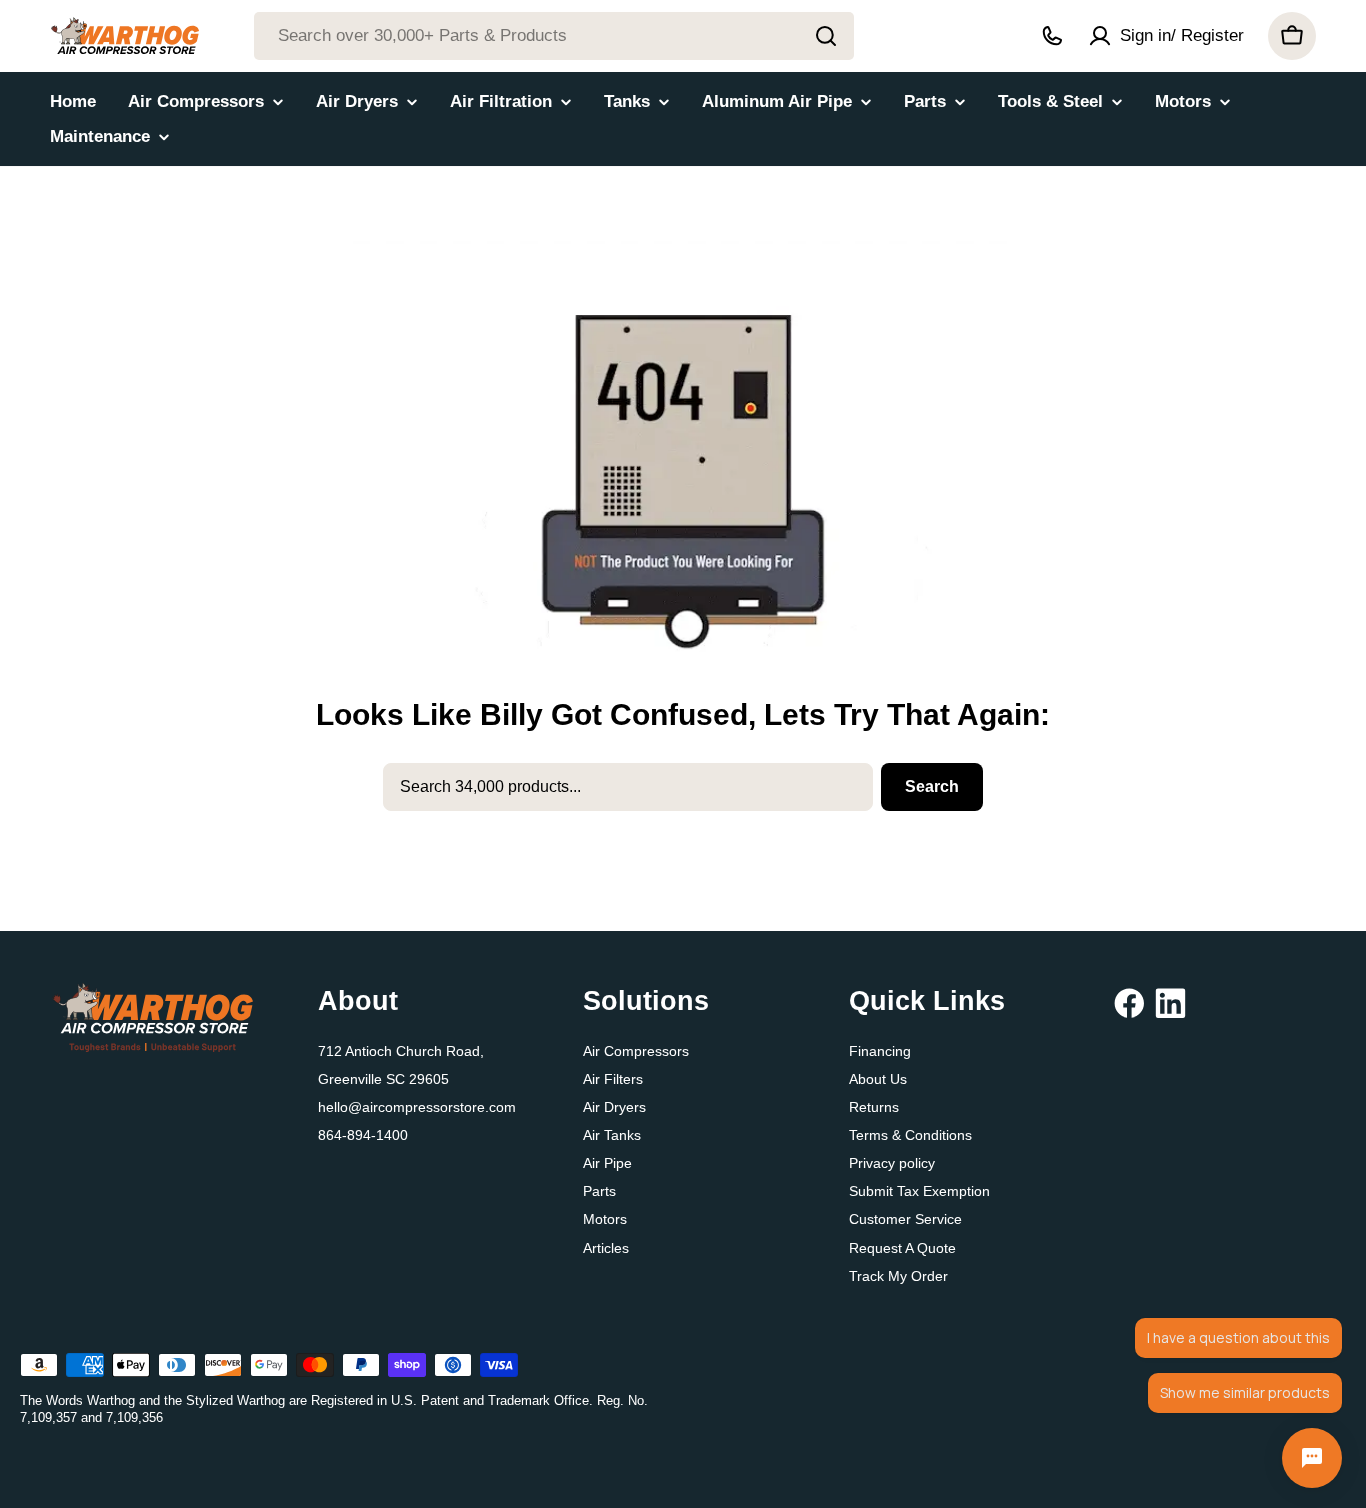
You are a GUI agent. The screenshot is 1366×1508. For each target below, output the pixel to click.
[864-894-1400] (1052, 36)
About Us (878, 1079)
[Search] (826, 36)
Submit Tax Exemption (919, 1191)
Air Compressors (636, 1051)
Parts (599, 1191)
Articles (606, 1248)
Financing (880, 1051)
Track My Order (898, 1276)
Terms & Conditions (910, 1135)
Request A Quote (902, 1248)
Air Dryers (614, 1107)
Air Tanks (612, 1135)
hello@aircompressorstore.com (417, 1107)
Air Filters (613, 1079)
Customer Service (905, 1219)
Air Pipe (607, 1163)
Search (932, 786)
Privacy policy (892, 1163)
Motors (605, 1219)
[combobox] (554, 36)
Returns (874, 1107)
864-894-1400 (363, 1135)
